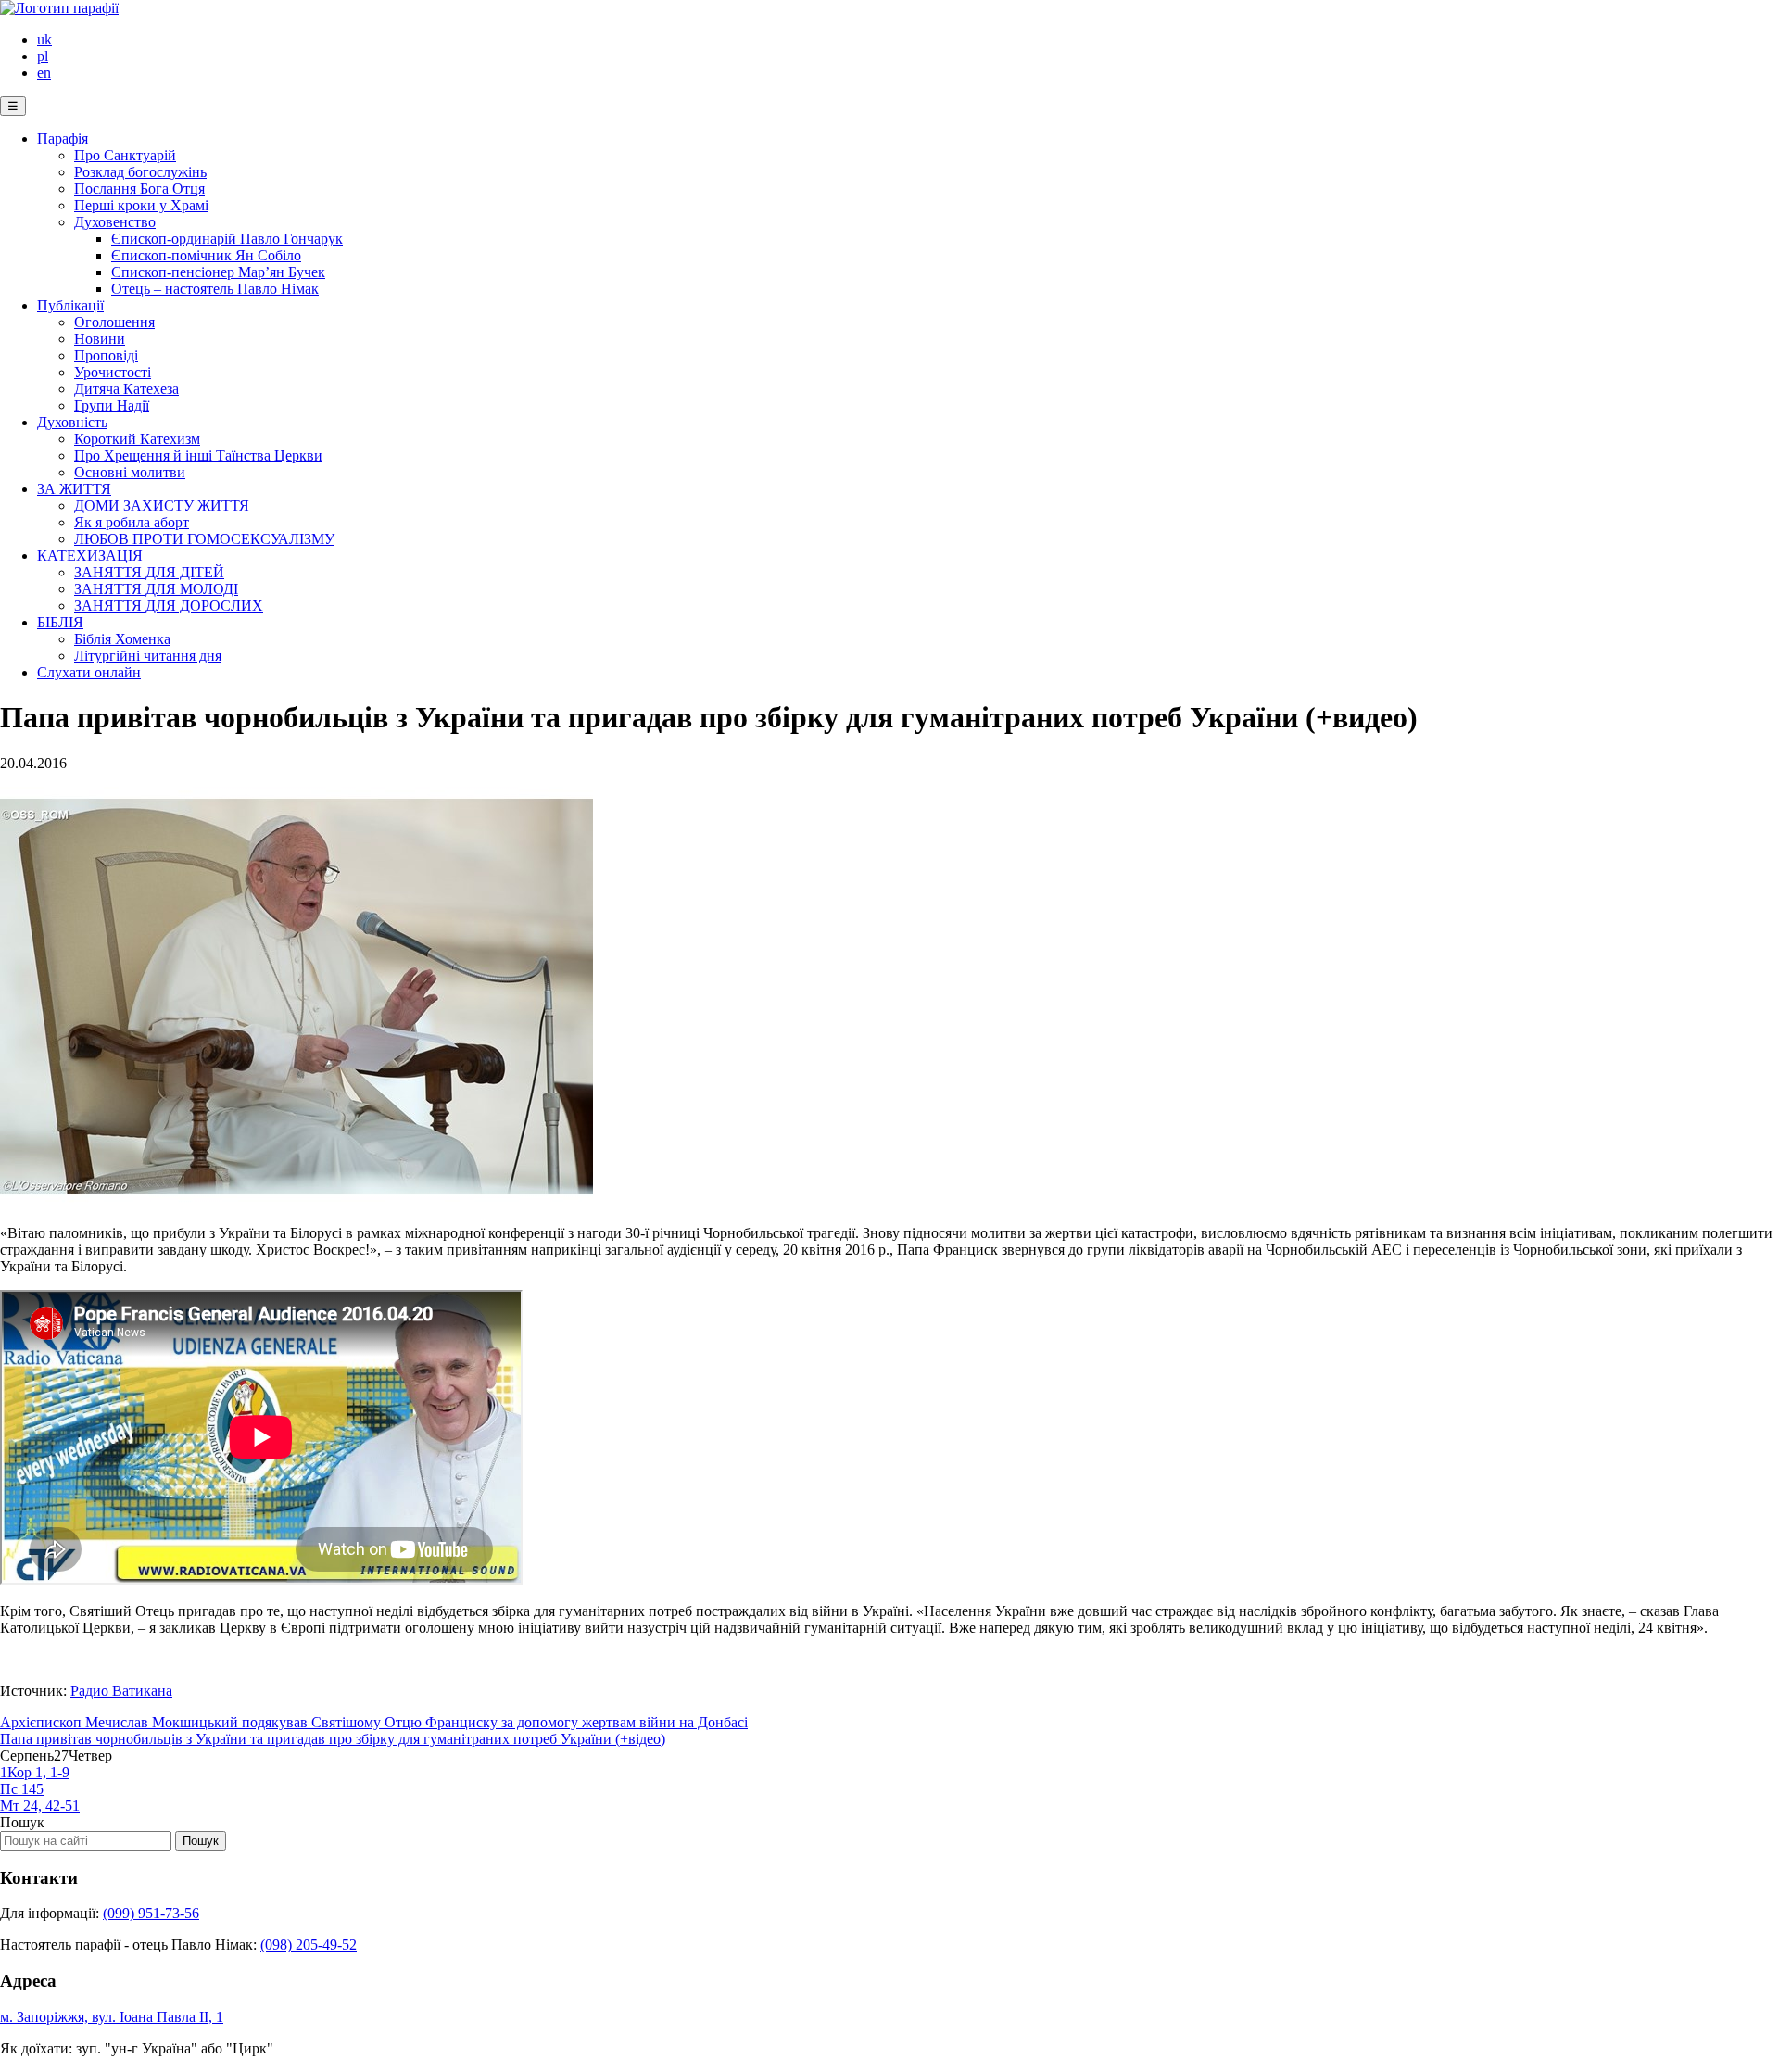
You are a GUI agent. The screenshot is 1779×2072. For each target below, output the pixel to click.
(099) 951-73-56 (151, 1913)
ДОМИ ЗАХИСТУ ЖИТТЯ (162, 505)
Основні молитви (130, 472)
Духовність (72, 422)
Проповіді (106, 355)
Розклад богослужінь (140, 172)
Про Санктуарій (125, 155)
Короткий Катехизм (137, 439)
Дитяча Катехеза (126, 389)
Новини (100, 339)
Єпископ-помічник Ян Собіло (206, 255)
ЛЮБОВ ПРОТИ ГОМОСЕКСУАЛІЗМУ (204, 539)
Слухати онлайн (89, 672)
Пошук (22, 1822)
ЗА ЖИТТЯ (74, 489)
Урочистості (113, 372)
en (44, 73)
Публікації (70, 305)
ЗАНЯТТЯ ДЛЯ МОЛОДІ (156, 589)
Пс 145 (22, 1789)
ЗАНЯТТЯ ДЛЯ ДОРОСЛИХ (169, 606)
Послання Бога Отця (139, 189)
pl (43, 56)
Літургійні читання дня (148, 656)
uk (44, 39)
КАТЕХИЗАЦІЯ (90, 556)
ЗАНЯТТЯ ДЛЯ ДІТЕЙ (149, 572)
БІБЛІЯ (60, 622)
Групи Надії (112, 405)
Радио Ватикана (121, 1691)
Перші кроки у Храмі (141, 205)
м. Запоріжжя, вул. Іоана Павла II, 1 (112, 2017)
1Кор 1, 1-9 (35, 1772)
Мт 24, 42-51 (40, 1806)
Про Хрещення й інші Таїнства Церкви (198, 455)
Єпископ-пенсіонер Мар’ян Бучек (218, 272)
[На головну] (59, 8)
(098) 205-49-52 (309, 1945)
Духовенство (115, 222)
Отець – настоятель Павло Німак (215, 289)
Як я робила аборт (132, 522)
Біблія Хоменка (122, 639)
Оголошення (114, 322)
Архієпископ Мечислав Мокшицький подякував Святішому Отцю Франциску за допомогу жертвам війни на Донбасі (374, 1722)
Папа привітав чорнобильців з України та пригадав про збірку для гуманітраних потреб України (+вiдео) (333, 1739)
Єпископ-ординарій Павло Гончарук (227, 239)
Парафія (63, 139)
